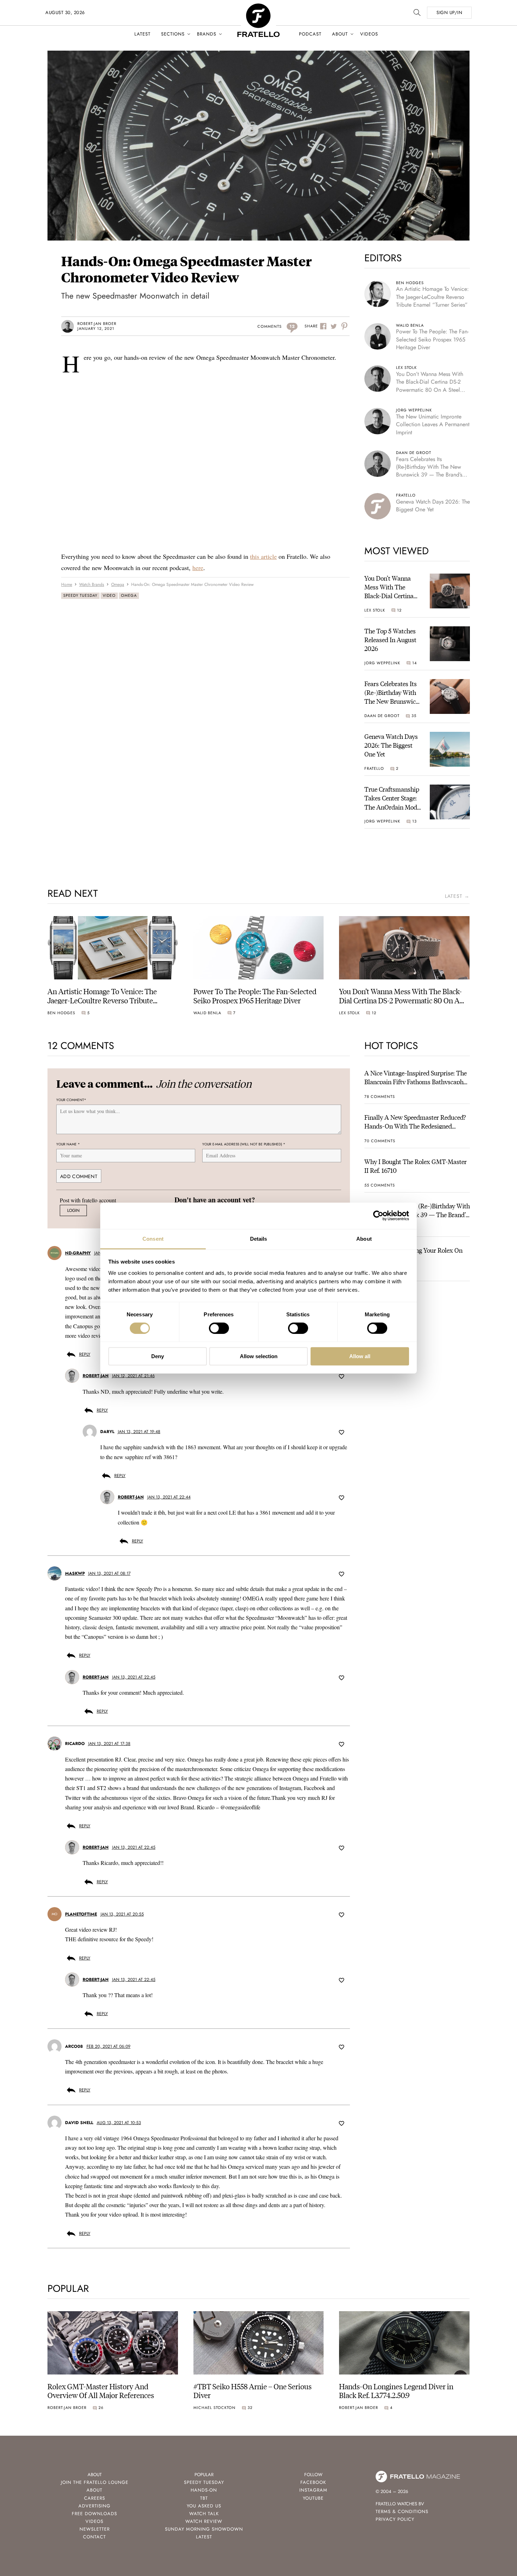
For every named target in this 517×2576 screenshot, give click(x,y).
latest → (457, 896)
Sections (173, 34)
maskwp (75, 1573)
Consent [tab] (153, 1238)
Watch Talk (204, 2514)
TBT (204, 2498)
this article (263, 556)
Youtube (313, 2498)
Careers (95, 2498)
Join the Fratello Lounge (95, 2482)
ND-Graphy (78, 1253)
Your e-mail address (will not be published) (244, 1144)
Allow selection (259, 1356)
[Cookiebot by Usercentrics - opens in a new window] (378, 1216)
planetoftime (81, 1914)
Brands (207, 34)
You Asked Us (204, 2506)
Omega (129, 595)
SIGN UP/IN (449, 12)
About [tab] (364, 1238)
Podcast (310, 34)
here (198, 568)
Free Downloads (94, 2514)
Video (109, 595)
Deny (158, 1356)
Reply (85, 1354)
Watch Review (204, 2521)
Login (73, 1211)
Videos (369, 34)
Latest (142, 34)
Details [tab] (259, 1238)
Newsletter (95, 2529)
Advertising (94, 2506)
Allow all (360, 1356)
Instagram (313, 2490)
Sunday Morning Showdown (204, 2529)
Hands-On (204, 2490)
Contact (94, 2537)
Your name (68, 1144)
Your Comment (71, 1100)
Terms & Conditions (402, 2511)
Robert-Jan (96, 1376)
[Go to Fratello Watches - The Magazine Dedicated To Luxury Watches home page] (258, 7)
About (340, 34)
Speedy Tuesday (80, 595)
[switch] (219, 1328)
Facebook (313, 2482)
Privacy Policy (395, 2519)
